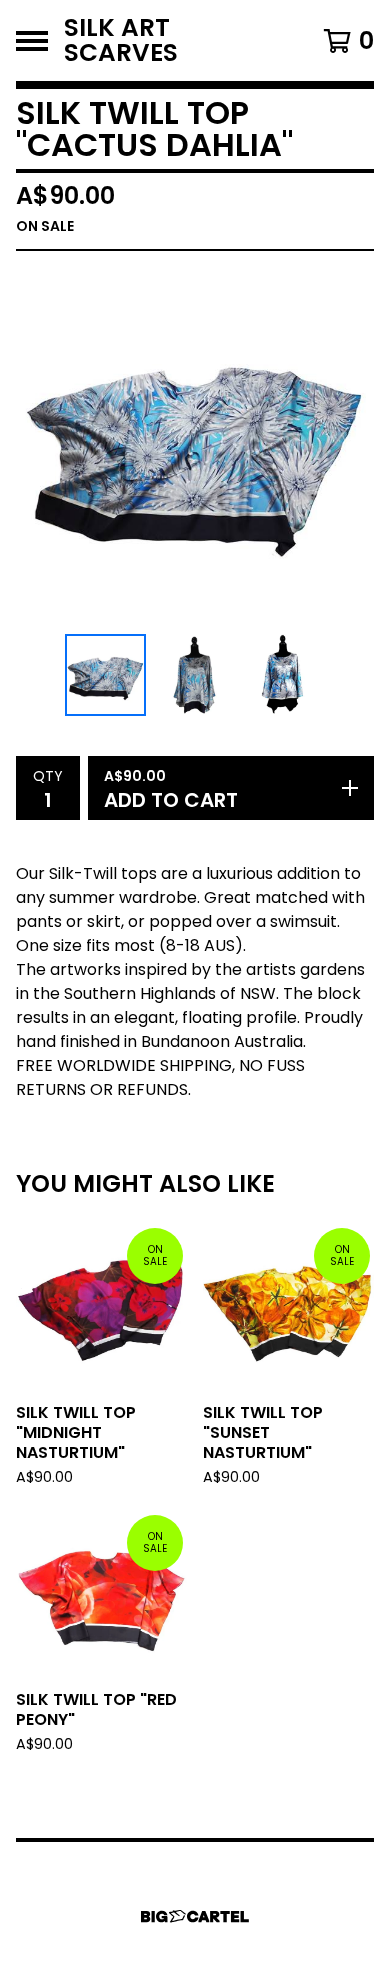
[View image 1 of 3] (106, 675)
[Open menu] (32, 41)
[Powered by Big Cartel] (195, 1916)
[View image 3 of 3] (285, 675)
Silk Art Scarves (121, 40)
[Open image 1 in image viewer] (195, 446)
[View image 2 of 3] (195, 675)
